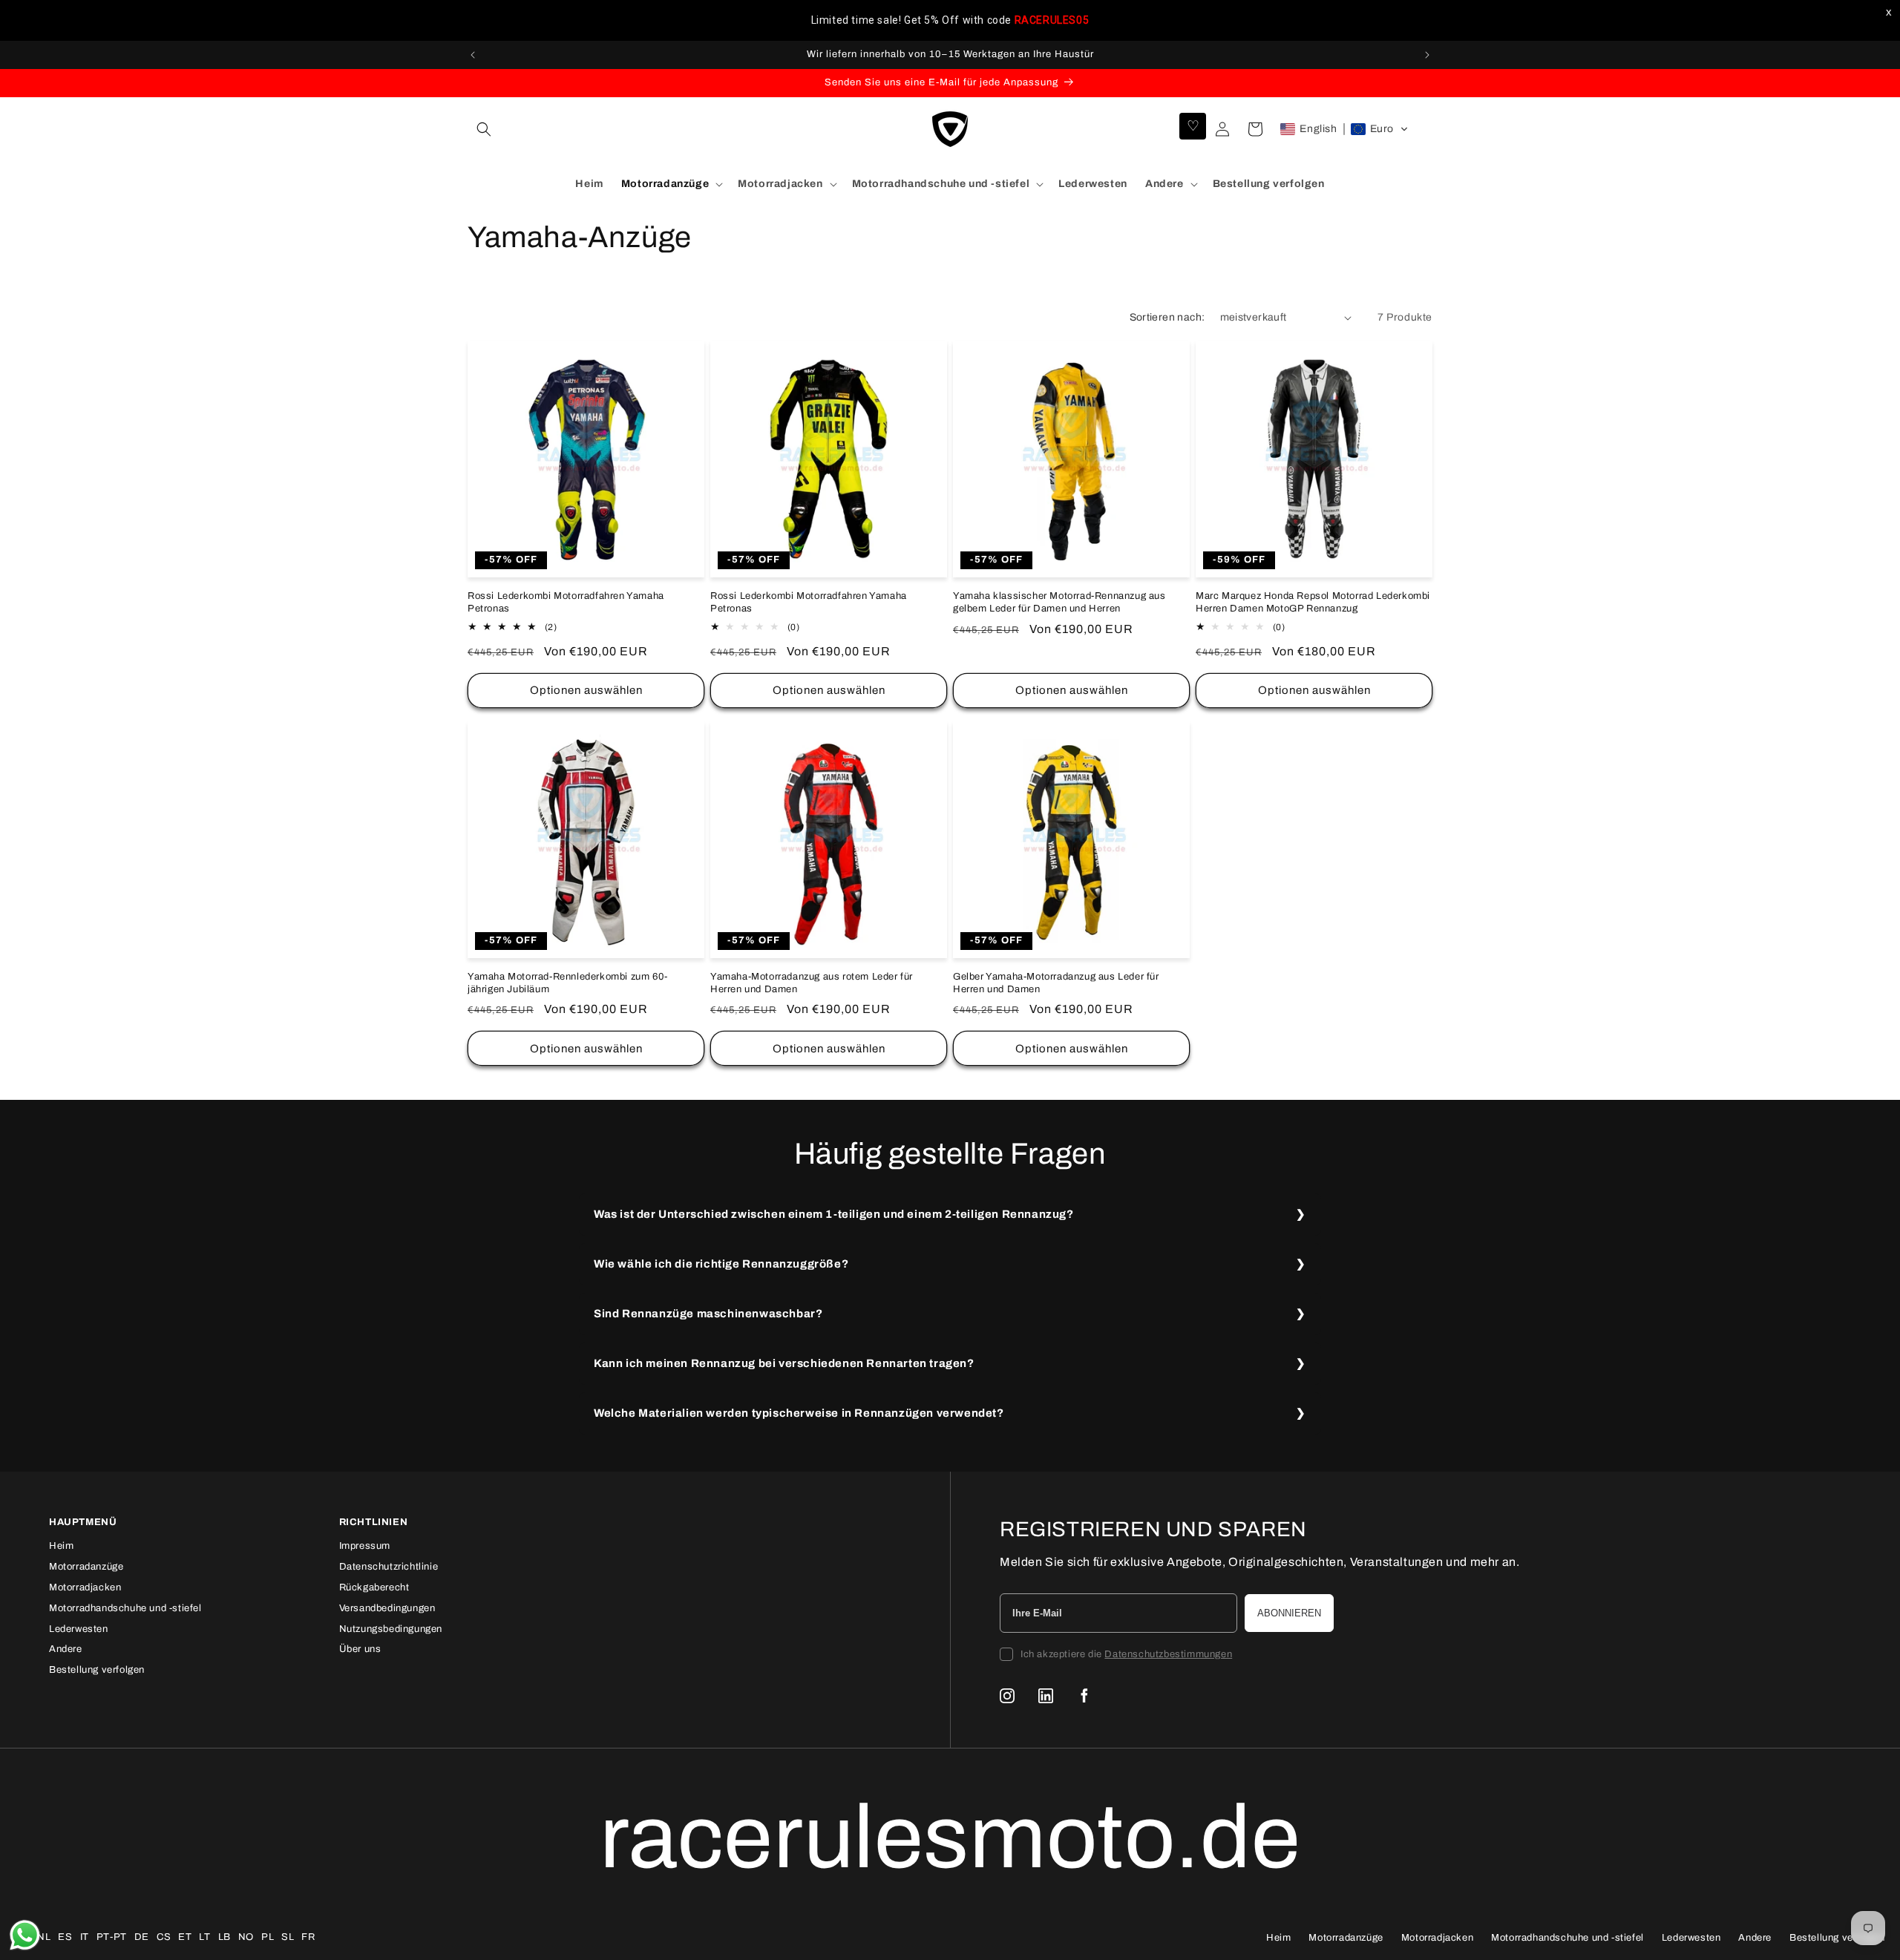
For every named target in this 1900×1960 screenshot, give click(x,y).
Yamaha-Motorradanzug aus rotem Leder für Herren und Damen (812, 983)
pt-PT (112, 1937)
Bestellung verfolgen (97, 1670)
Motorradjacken (85, 1587)
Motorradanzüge (86, 1567)
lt (204, 1937)
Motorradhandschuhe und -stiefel (125, 1608)
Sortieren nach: (1167, 317)
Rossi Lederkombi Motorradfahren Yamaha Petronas (566, 602)
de (142, 1937)
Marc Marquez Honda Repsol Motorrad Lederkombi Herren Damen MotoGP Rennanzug (1313, 602)
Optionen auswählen (586, 690)
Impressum (365, 1546)
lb (225, 1937)
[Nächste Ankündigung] (1427, 55)
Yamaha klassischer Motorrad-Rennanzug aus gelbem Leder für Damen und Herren (1059, 602)
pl (268, 1937)
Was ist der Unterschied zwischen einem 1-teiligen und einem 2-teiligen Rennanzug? (834, 1214)
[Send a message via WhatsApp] (25, 1935)
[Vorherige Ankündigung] (473, 55)
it (85, 1937)
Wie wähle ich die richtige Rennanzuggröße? (721, 1264)
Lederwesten (79, 1629)
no (246, 1937)
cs (164, 1937)
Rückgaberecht (374, 1587)
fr (308, 1937)
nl (44, 1937)
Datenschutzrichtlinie (389, 1567)
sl (288, 1937)
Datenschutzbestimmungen (1168, 1654)
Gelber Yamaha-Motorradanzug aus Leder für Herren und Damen (1056, 983)
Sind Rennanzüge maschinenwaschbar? (708, 1314)
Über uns (360, 1649)
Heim (61, 1546)
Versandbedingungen (387, 1608)
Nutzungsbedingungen (391, 1629)
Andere (66, 1649)
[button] (484, 129)
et (185, 1937)
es (65, 1937)
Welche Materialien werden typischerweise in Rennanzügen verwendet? (799, 1413)
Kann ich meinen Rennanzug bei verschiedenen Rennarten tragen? (784, 1363)
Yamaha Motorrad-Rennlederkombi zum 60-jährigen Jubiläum (568, 983)
